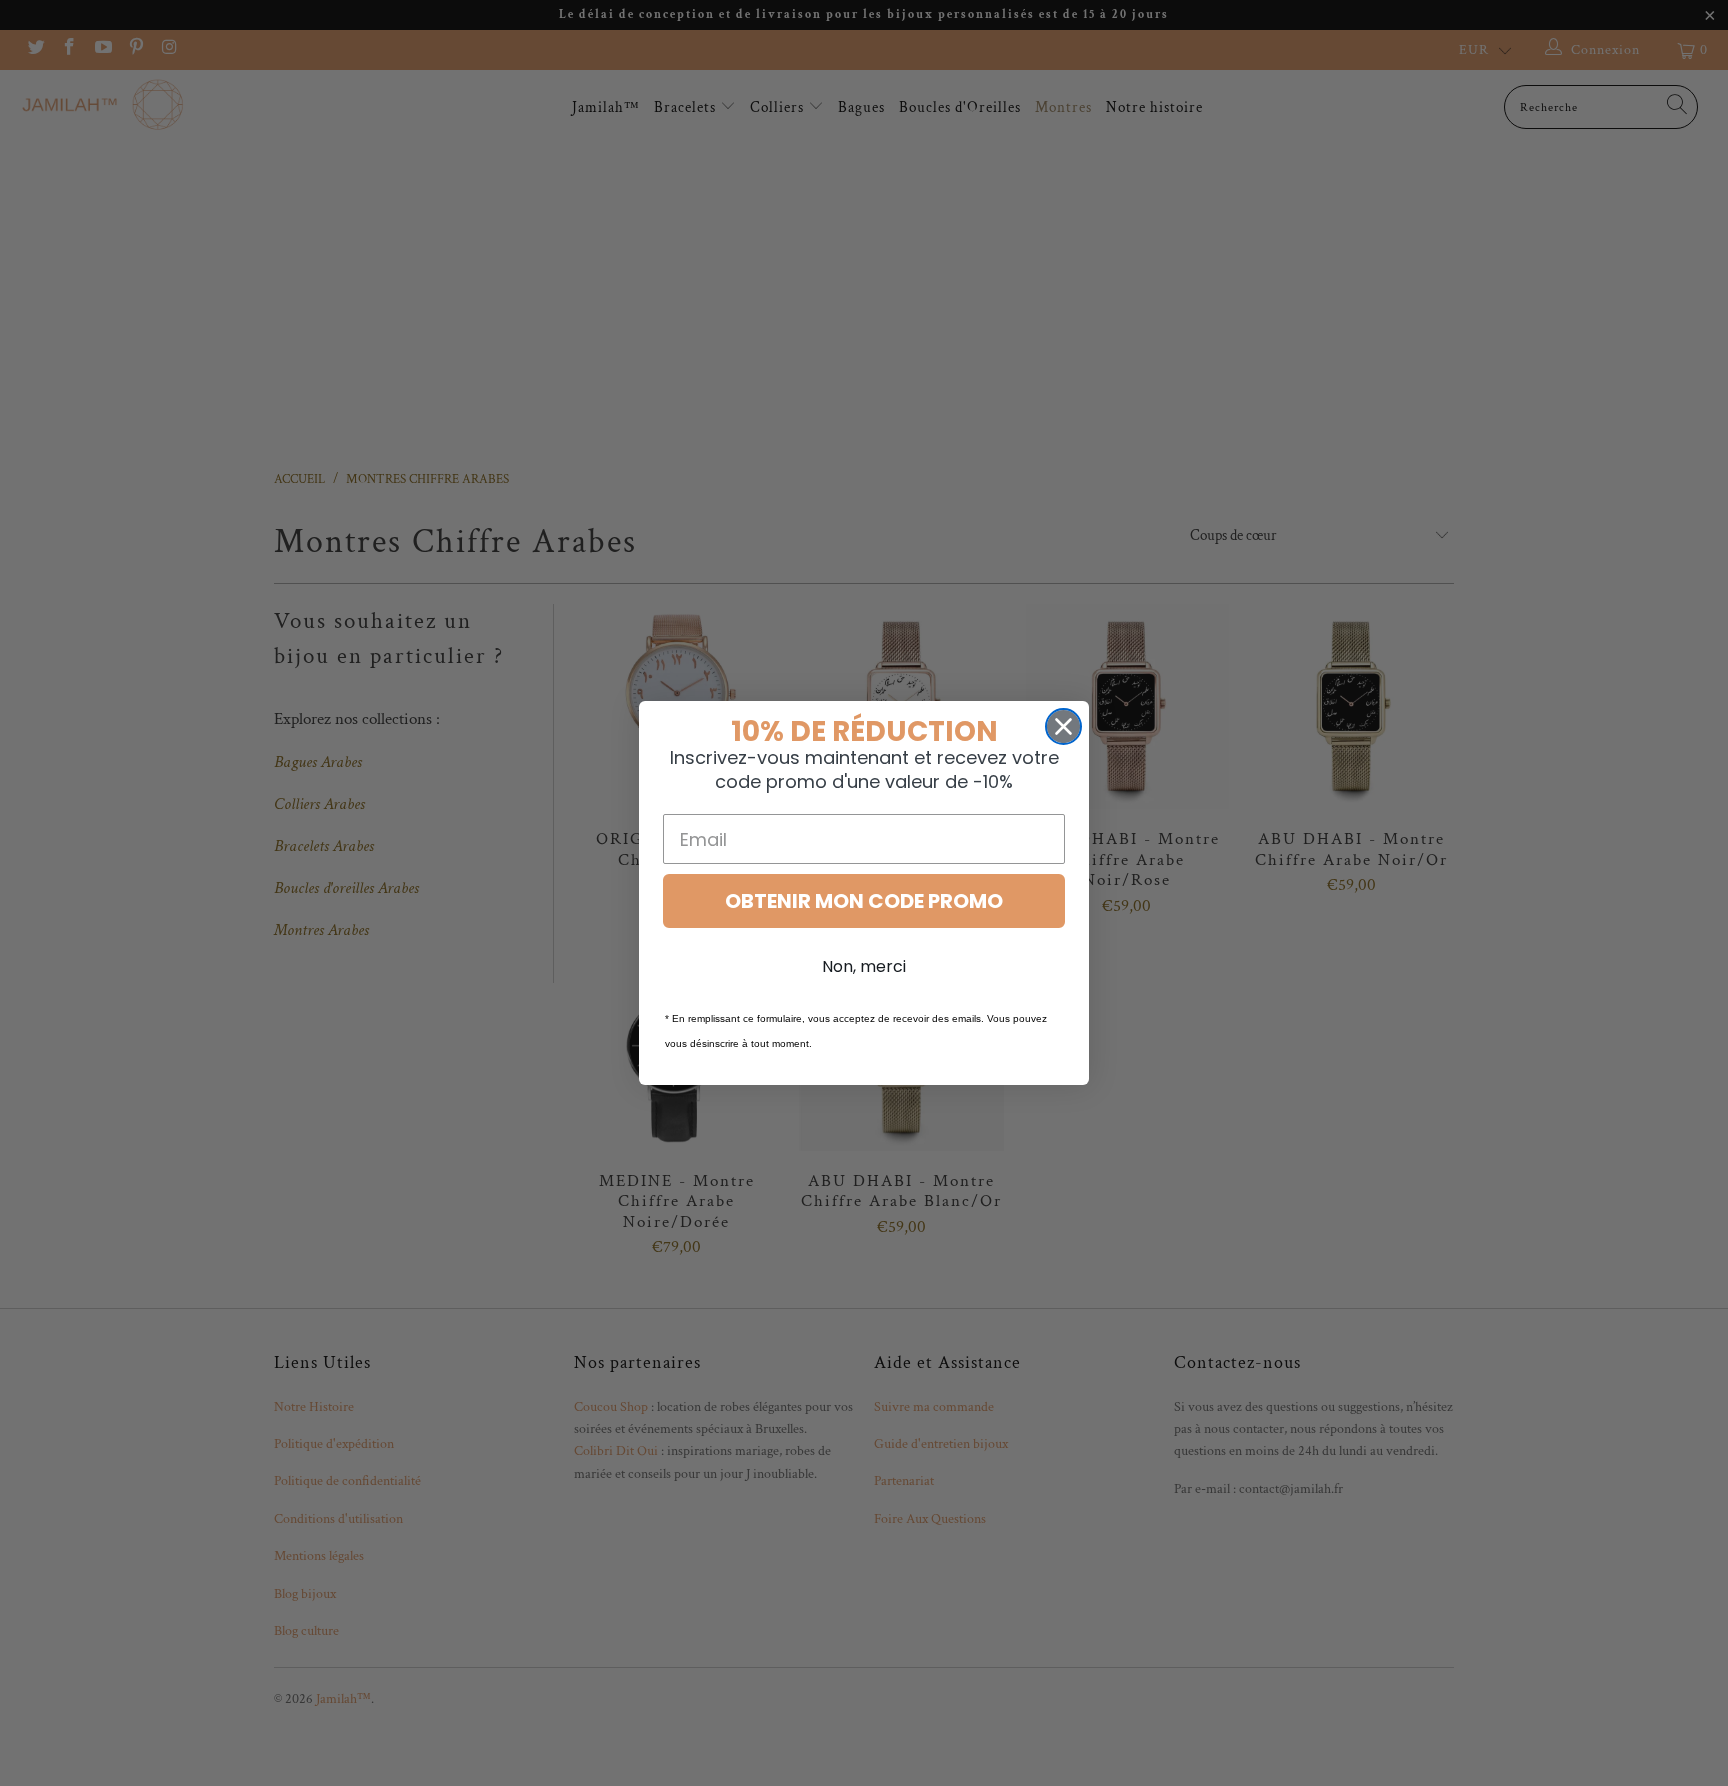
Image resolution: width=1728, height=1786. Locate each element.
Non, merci (864, 966)
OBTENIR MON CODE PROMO (864, 901)
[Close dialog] (1063, 726)
